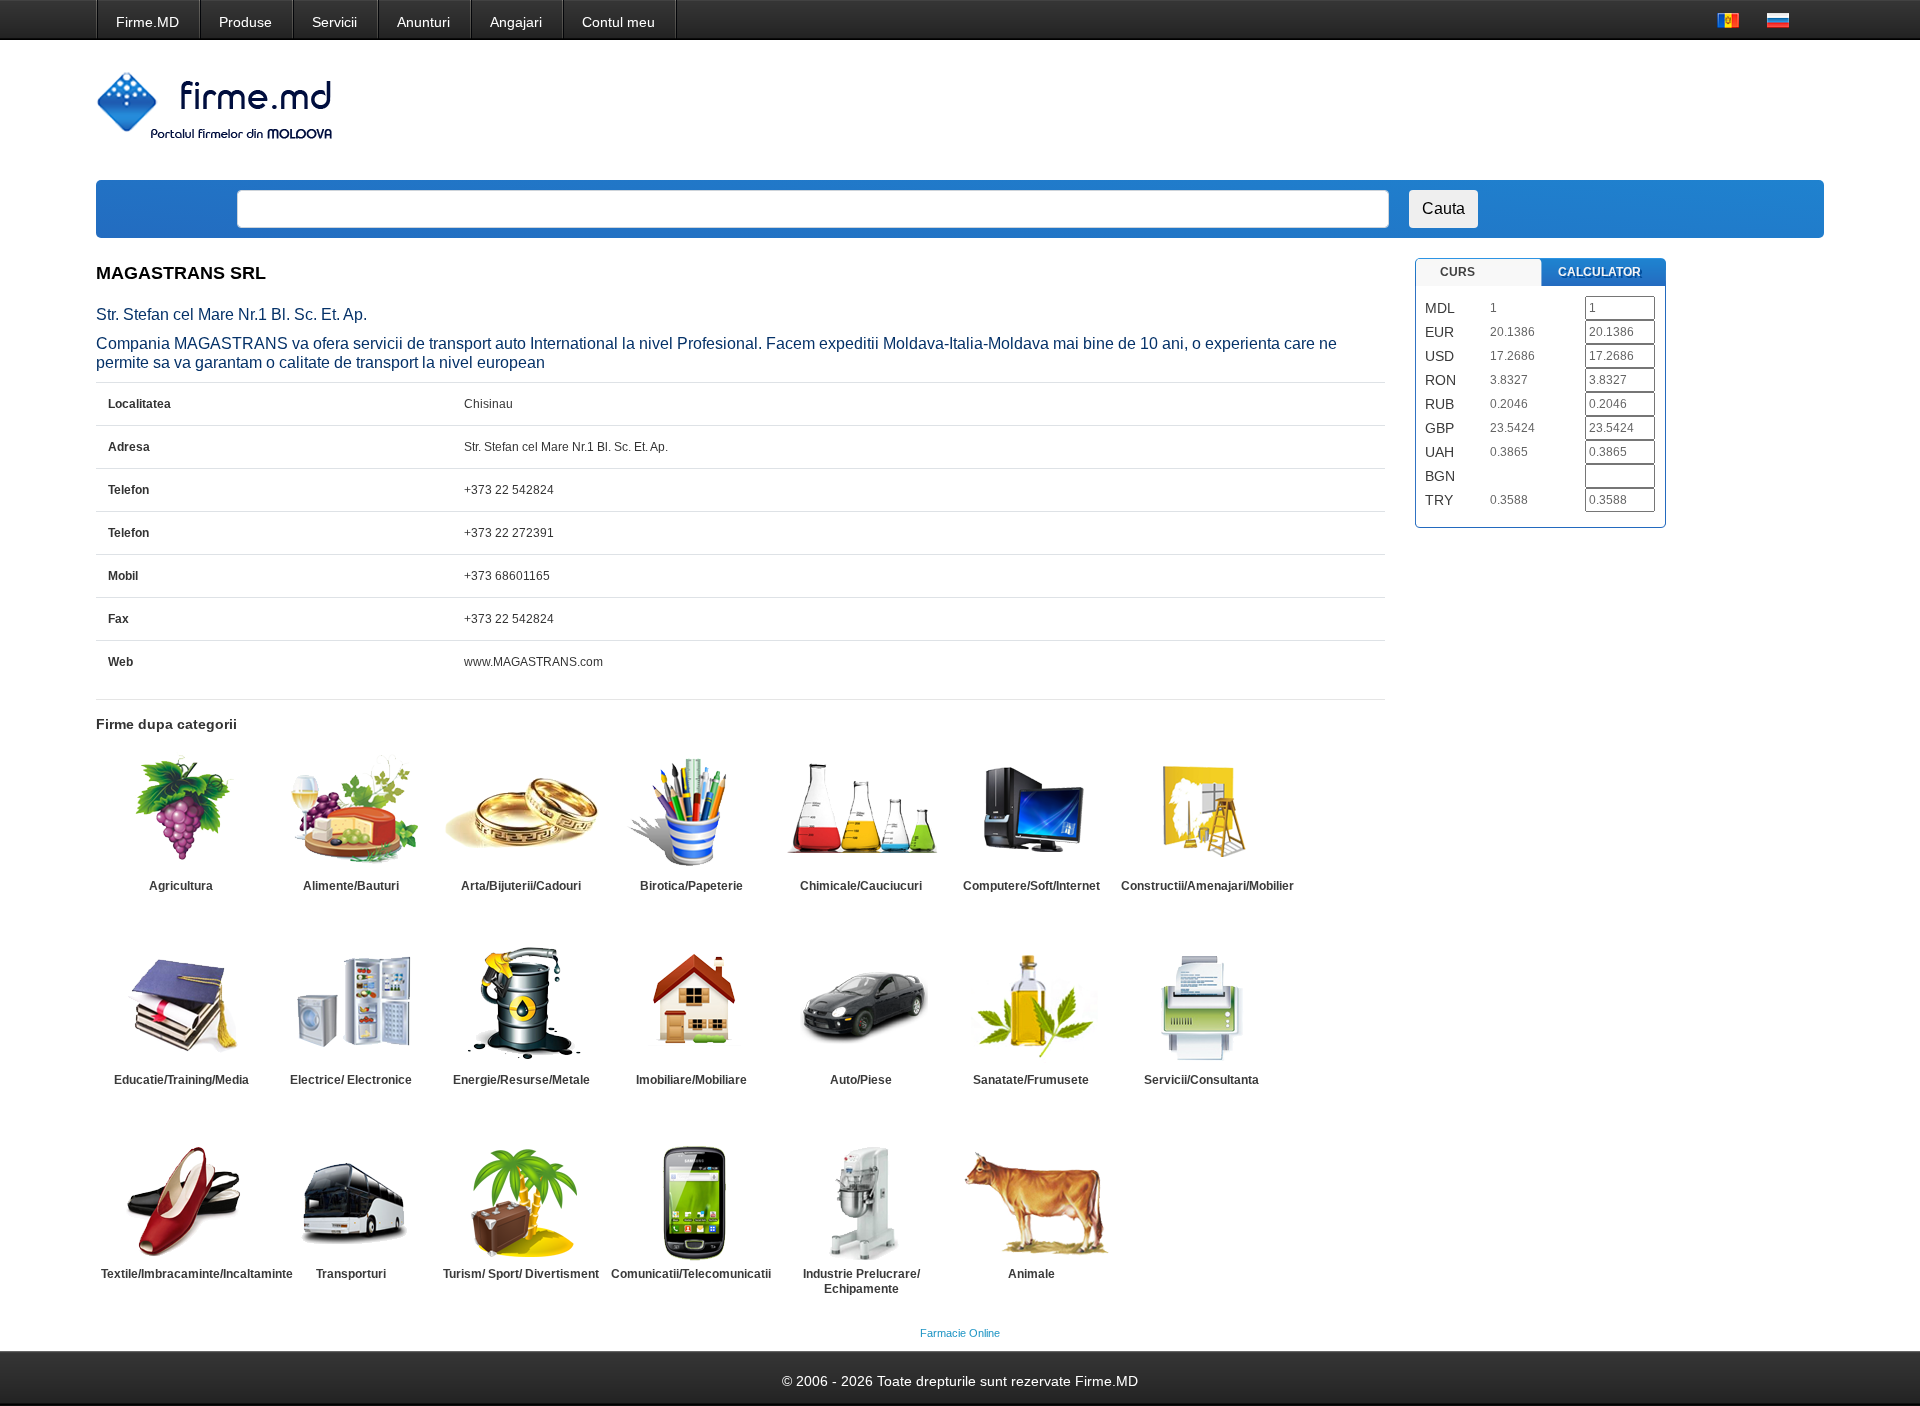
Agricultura (181, 886)
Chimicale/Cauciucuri (861, 886)
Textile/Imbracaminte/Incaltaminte (197, 1274)
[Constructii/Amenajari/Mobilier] (1201, 812)
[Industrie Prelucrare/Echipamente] (861, 1200)
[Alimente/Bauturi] (351, 812)
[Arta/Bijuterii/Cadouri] (521, 812)
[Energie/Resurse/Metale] (521, 1006)
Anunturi (423, 22)
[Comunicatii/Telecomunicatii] (691, 1200)
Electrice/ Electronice (351, 1080)
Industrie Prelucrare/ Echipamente (861, 1281)
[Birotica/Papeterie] (691, 812)
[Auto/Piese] (861, 1006)
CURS (1457, 272)
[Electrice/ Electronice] (351, 1006)
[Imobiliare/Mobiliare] (691, 1006)
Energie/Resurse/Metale (521, 1080)
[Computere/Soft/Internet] (1031, 812)
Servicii (334, 22)
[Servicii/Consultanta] (1201, 1006)
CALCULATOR (1599, 272)
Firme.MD (147, 22)
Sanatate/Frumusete (1031, 1080)
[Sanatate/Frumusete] (1031, 1006)
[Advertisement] (1443, 110)
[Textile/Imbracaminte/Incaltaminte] (181, 1200)
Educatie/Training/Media (181, 1080)
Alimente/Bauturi (351, 886)
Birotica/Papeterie (691, 886)
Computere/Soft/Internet (1031, 886)
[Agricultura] (181, 812)
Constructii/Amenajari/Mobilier (1207, 886)
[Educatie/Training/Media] (181, 1006)
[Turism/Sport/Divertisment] (521, 1200)
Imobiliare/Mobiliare (691, 1080)
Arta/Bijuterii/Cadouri (521, 886)
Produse (245, 22)
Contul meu (618, 22)
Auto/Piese (861, 1080)
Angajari (516, 22)
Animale (1031, 1274)
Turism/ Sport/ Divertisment (521, 1274)
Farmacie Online (960, 1333)
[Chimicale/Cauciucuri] (861, 812)
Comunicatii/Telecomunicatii (691, 1274)
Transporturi (351, 1274)
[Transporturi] (351, 1200)
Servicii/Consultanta (1201, 1080)
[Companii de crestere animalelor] (1031, 1200)
